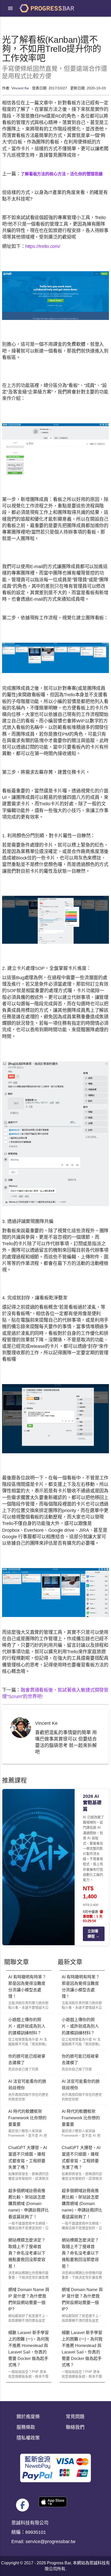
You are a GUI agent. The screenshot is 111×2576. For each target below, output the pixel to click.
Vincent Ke (20, 88)
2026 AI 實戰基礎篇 (92, 1803)
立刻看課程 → (93, 1934)
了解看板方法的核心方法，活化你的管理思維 (62, 174)
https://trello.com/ (43, 246)
